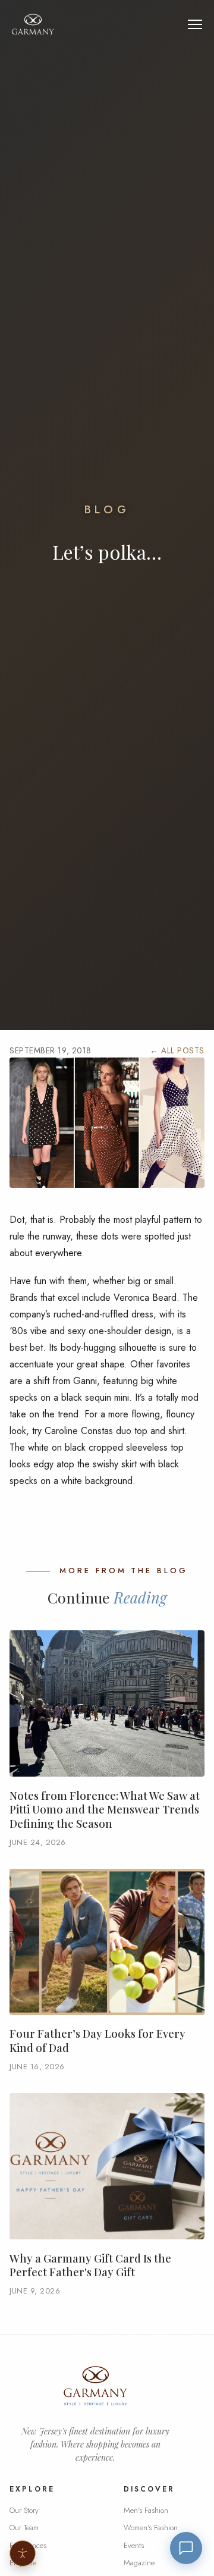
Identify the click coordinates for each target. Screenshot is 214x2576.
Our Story (24, 2510)
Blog (107, 509)
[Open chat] (186, 2548)
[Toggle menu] (195, 24)
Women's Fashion (151, 2528)
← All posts (177, 1050)
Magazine (139, 2563)
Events (134, 2545)
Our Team (24, 2528)
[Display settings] (23, 2553)
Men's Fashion (146, 2510)
